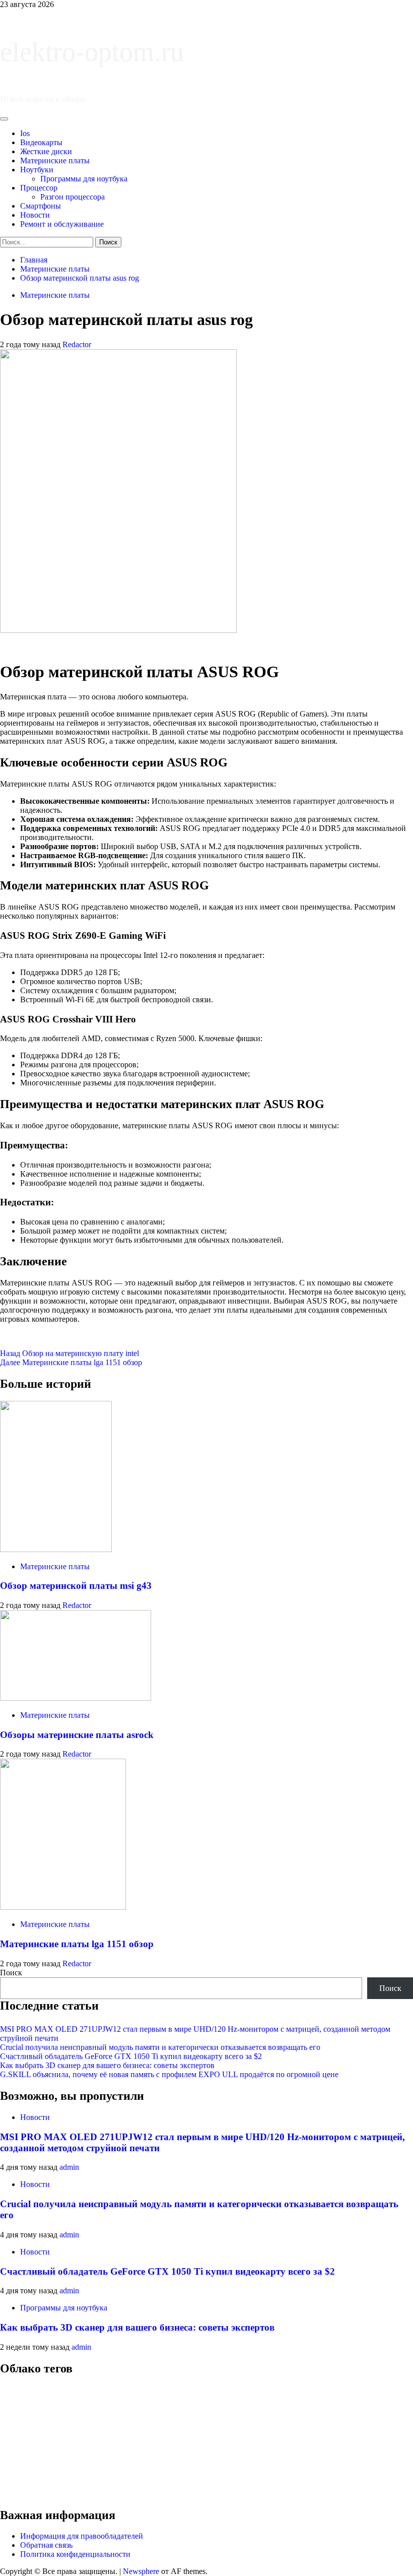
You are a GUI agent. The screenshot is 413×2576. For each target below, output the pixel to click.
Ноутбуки (37, 170)
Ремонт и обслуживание (62, 224)
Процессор (39, 188)
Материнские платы (55, 160)
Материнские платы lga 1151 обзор (71, 1362)
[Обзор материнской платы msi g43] (56, 1549)
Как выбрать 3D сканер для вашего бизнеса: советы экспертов (107, 2065)
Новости (35, 215)
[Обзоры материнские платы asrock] (76, 1698)
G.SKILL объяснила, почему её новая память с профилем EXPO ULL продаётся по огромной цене (169, 2074)
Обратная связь (46, 2545)
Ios (25, 133)
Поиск (11, 1973)
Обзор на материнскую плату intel (70, 1353)
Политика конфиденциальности (75, 2554)
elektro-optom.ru (92, 52)
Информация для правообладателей (82, 2536)
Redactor (77, 344)
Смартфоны (41, 206)
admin (69, 2167)
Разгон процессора (73, 197)
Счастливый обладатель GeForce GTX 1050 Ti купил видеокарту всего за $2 (131, 2056)
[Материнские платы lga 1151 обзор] (63, 1907)
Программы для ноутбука (84, 179)
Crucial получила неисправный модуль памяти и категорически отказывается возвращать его (160, 2047)
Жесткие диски (46, 151)
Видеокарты (41, 142)
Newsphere (141, 2571)
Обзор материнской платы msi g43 (76, 1586)
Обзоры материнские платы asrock (77, 1735)
